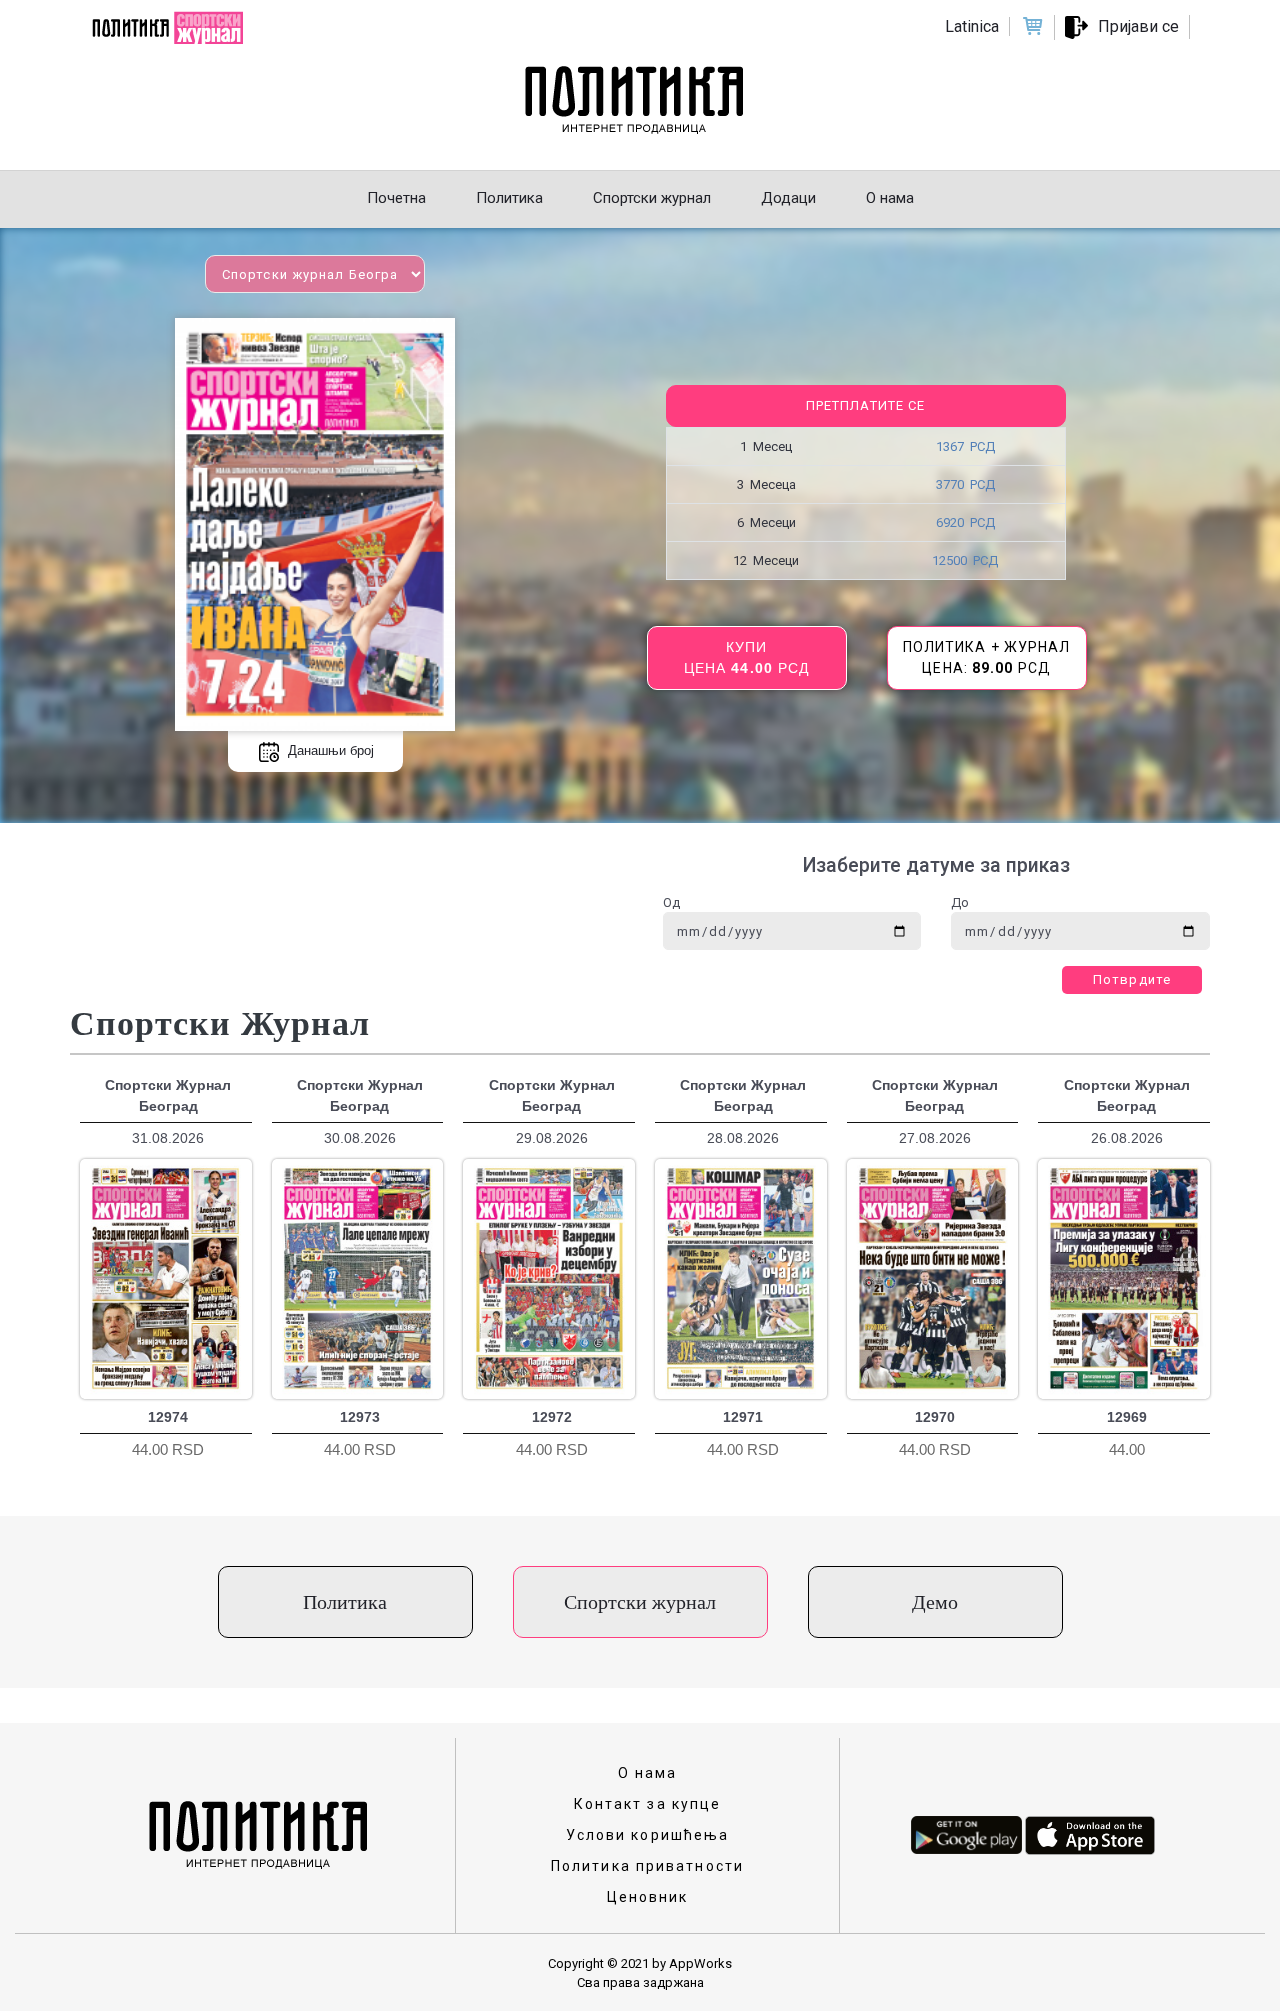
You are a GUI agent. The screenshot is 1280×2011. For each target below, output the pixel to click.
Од (671, 902)
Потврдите (1132, 979)
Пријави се (1138, 26)
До (960, 902)
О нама (648, 1773)
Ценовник (648, 1897)
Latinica (972, 26)
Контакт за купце (648, 1804)
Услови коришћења (648, 1835)
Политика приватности (647, 1866)
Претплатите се (865, 405)
